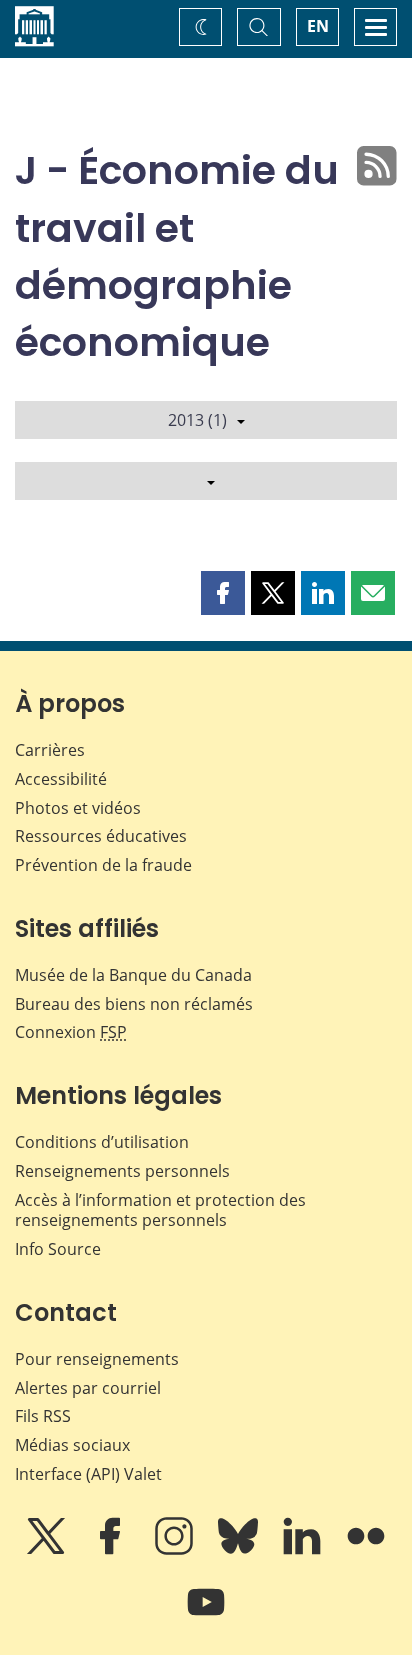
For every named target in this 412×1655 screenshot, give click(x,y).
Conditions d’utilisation (102, 1142)
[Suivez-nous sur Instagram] (176, 1550)
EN (318, 26)
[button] (223, 593)
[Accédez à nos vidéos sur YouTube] (206, 1616)
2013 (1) (197, 420)
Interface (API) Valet (88, 1474)
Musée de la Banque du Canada (133, 975)
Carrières (50, 750)
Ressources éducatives (101, 836)
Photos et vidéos (78, 808)
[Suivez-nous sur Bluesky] (240, 1550)
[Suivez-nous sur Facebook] (112, 1550)
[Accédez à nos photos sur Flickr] (366, 1550)
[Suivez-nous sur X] (48, 1550)
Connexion (71, 1032)
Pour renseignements (97, 1359)
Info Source (58, 1249)
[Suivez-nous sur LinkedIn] (304, 1550)
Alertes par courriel (88, 1388)
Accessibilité (61, 779)
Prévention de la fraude (103, 865)
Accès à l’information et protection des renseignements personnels (160, 1210)
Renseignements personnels (122, 1171)
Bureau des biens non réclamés (134, 1004)
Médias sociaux (72, 1445)
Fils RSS (43, 1416)
